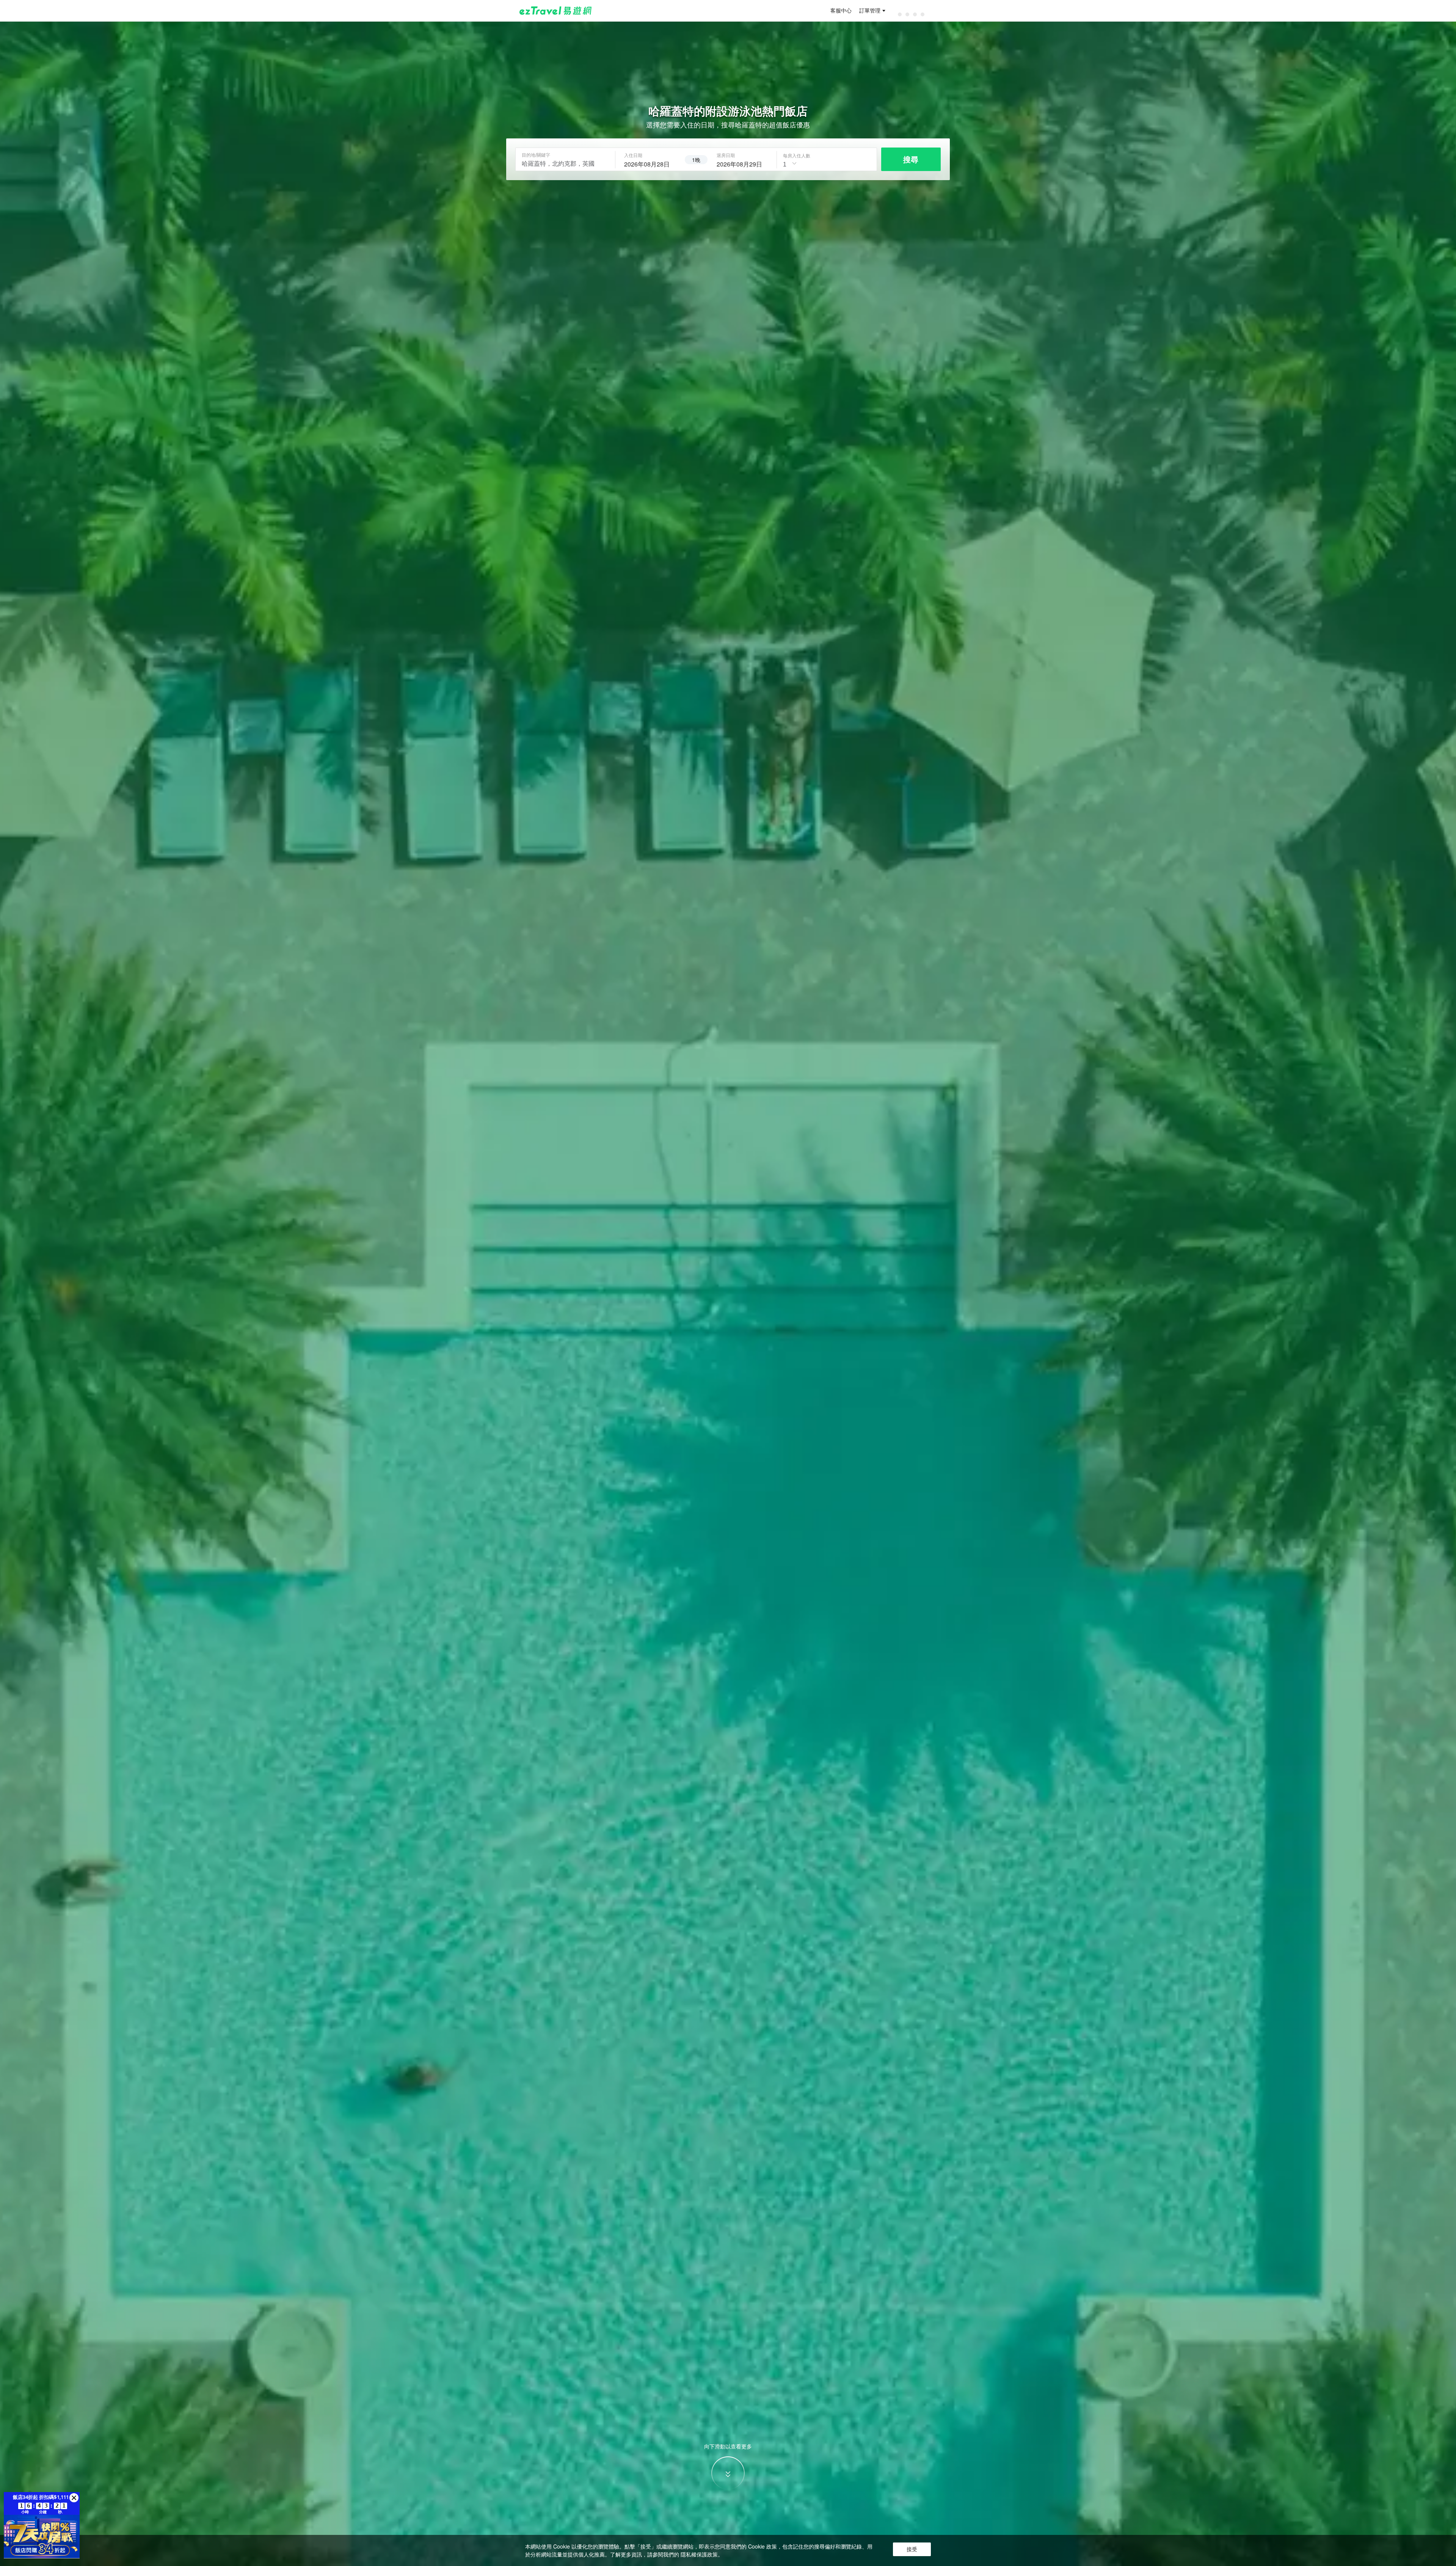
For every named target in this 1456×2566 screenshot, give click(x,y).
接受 (912, 2549)
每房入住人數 (797, 155)
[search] (650, 163)
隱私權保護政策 (699, 2554)
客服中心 (841, 11)
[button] (74, 2498)
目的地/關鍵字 (536, 155)
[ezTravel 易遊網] (556, 11)
